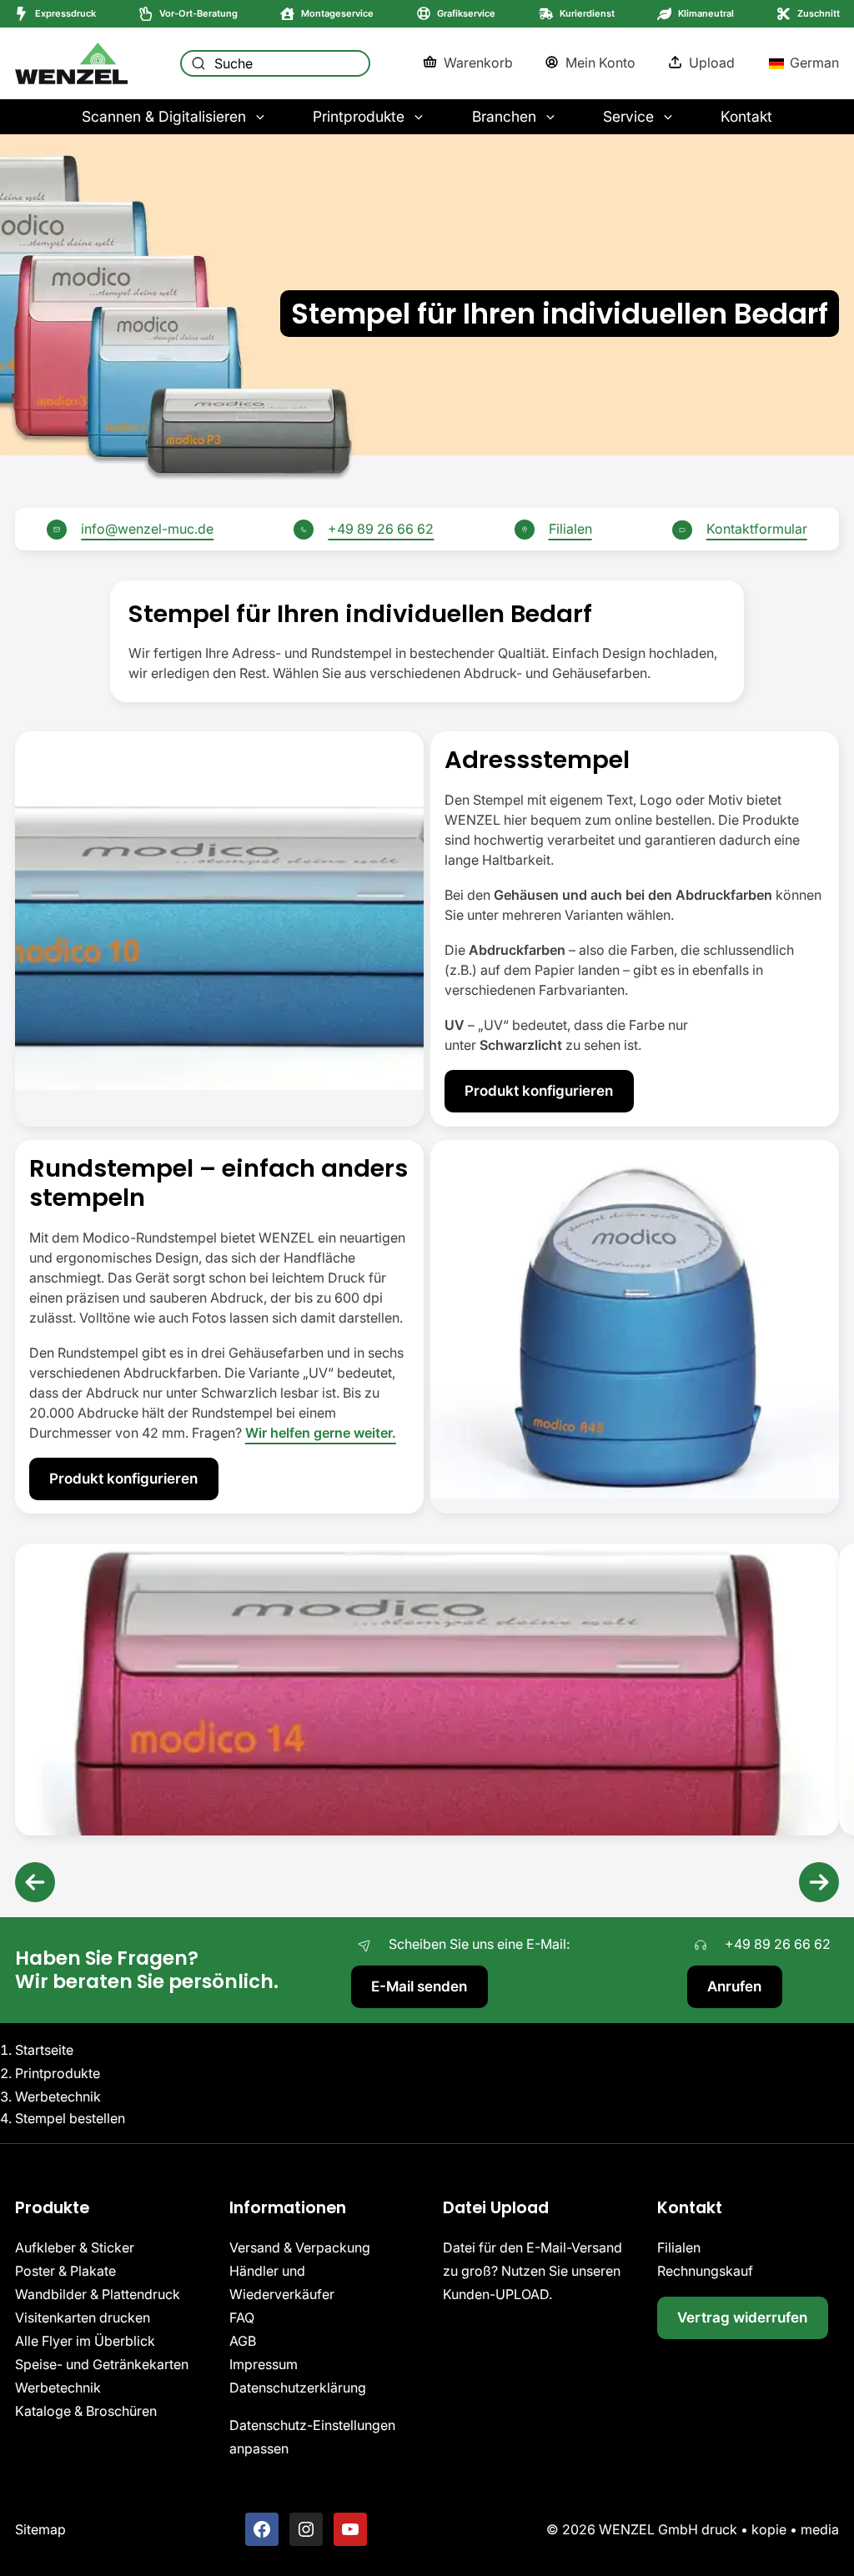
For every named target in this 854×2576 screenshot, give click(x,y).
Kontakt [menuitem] (746, 116)
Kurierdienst (587, 13)
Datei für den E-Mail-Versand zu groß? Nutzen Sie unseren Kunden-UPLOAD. (532, 2271)
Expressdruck (65, 13)
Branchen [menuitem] (504, 116)
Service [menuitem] (628, 116)
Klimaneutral (706, 13)
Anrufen (734, 1986)
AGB (243, 2341)
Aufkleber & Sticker (75, 2247)
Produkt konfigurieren (539, 1090)
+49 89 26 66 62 (381, 529)
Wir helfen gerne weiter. (321, 1433)
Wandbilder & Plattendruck (98, 2294)
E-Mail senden (419, 1986)
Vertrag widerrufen (742, 2317)
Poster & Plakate (65, 2271)
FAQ (242, 2317)
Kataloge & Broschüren (86, 2411)
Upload (712, 63)
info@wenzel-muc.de (147, 529)
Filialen (570, 529)
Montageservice (337, 13)
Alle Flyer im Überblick (85, 2341)
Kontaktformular (757, 529)
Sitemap (40, 2529)
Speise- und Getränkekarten (102, 2364)
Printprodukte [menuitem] (359, 116)
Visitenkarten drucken (83, 2317)
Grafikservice (466, 13)
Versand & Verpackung (300, 2247)
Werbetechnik (58, 2388)
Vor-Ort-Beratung (198, 13)
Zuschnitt (819, 13)
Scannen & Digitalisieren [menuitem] (164, 116)
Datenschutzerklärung (298, 2388)
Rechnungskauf (705, 2271)
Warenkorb (478, 63)
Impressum (264, 2364)
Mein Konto (600, 63)
